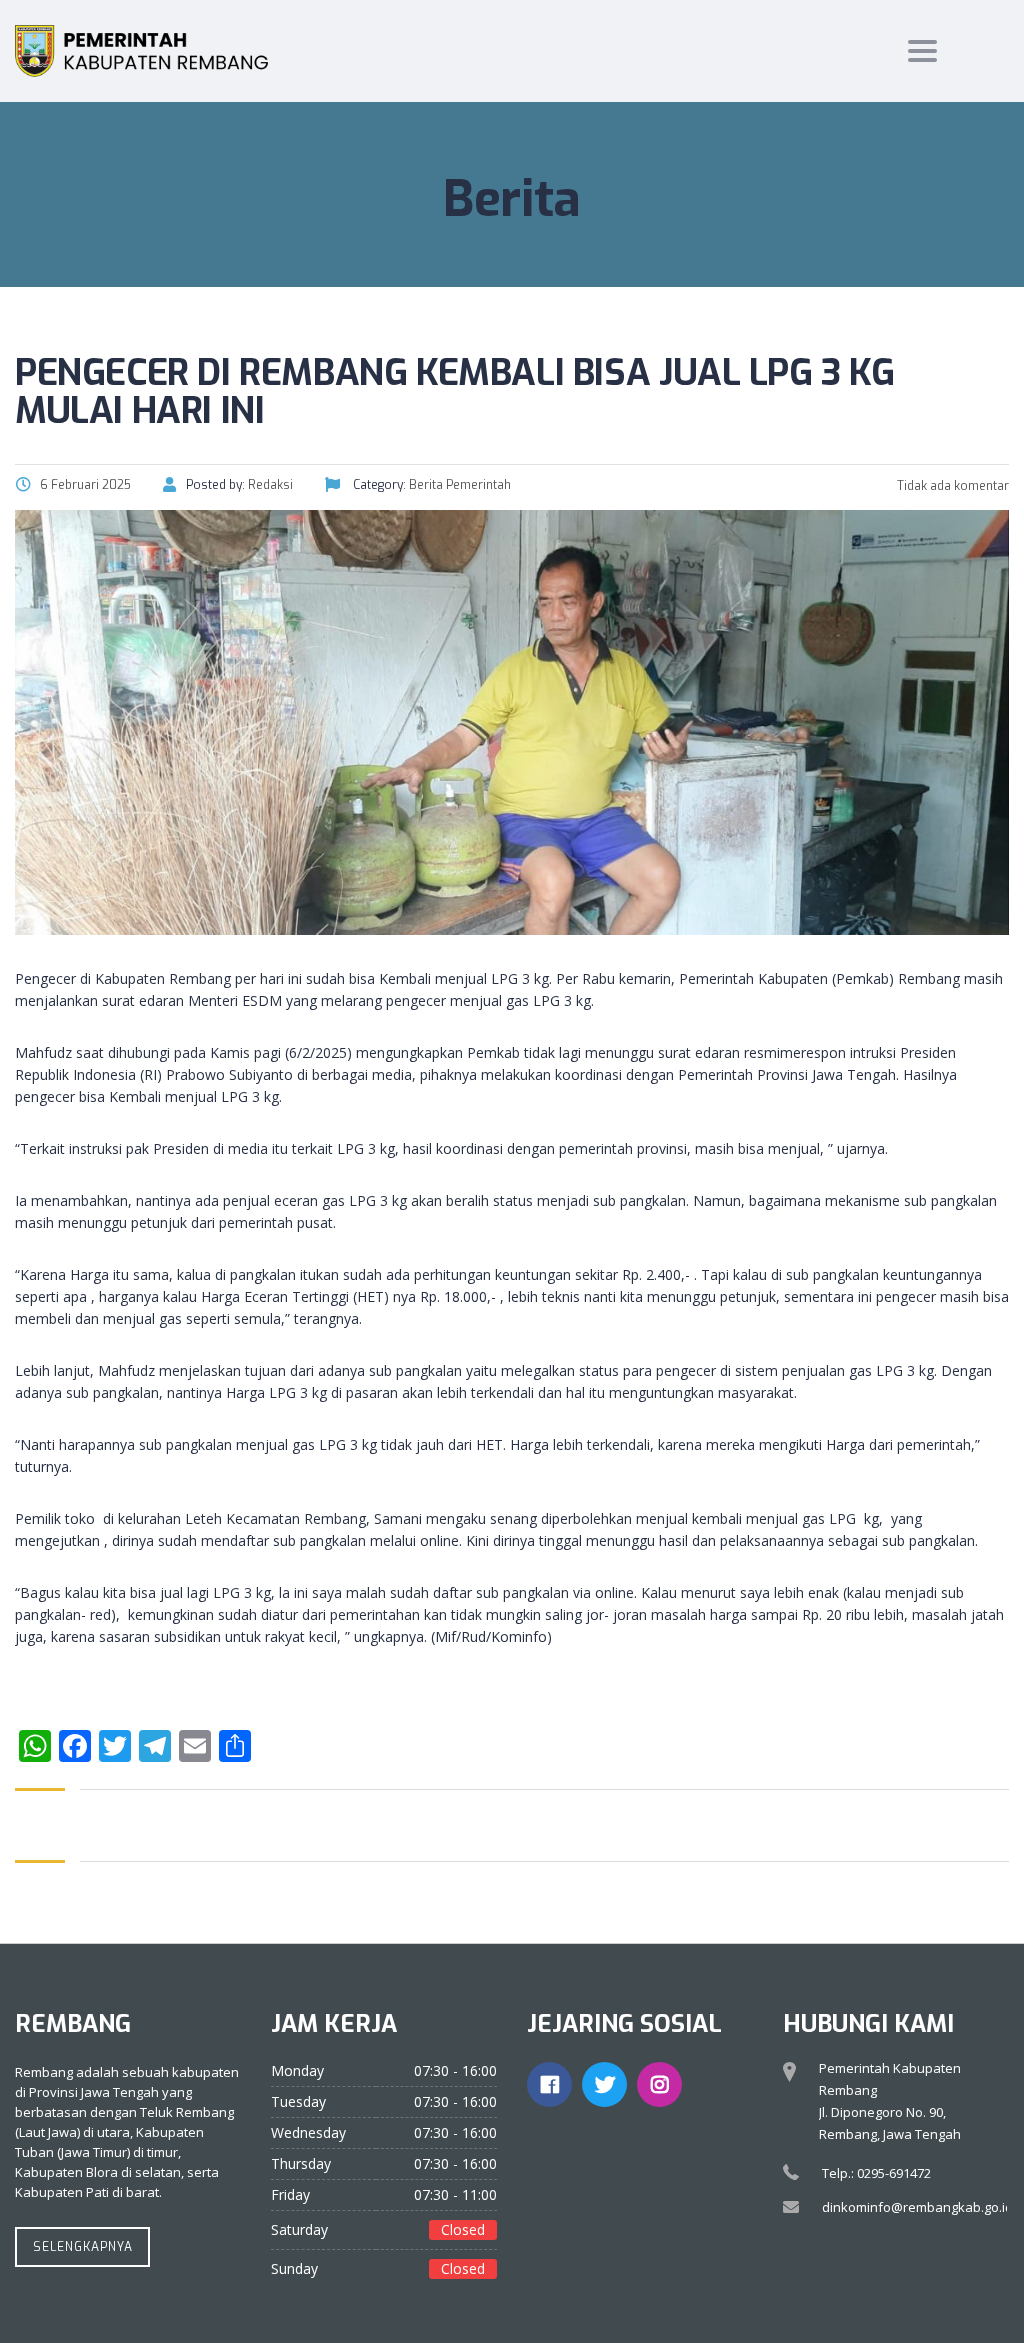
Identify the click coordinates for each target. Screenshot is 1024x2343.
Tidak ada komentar (951, 486)
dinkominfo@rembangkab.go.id (917, 2207)
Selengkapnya (83, 2247)
